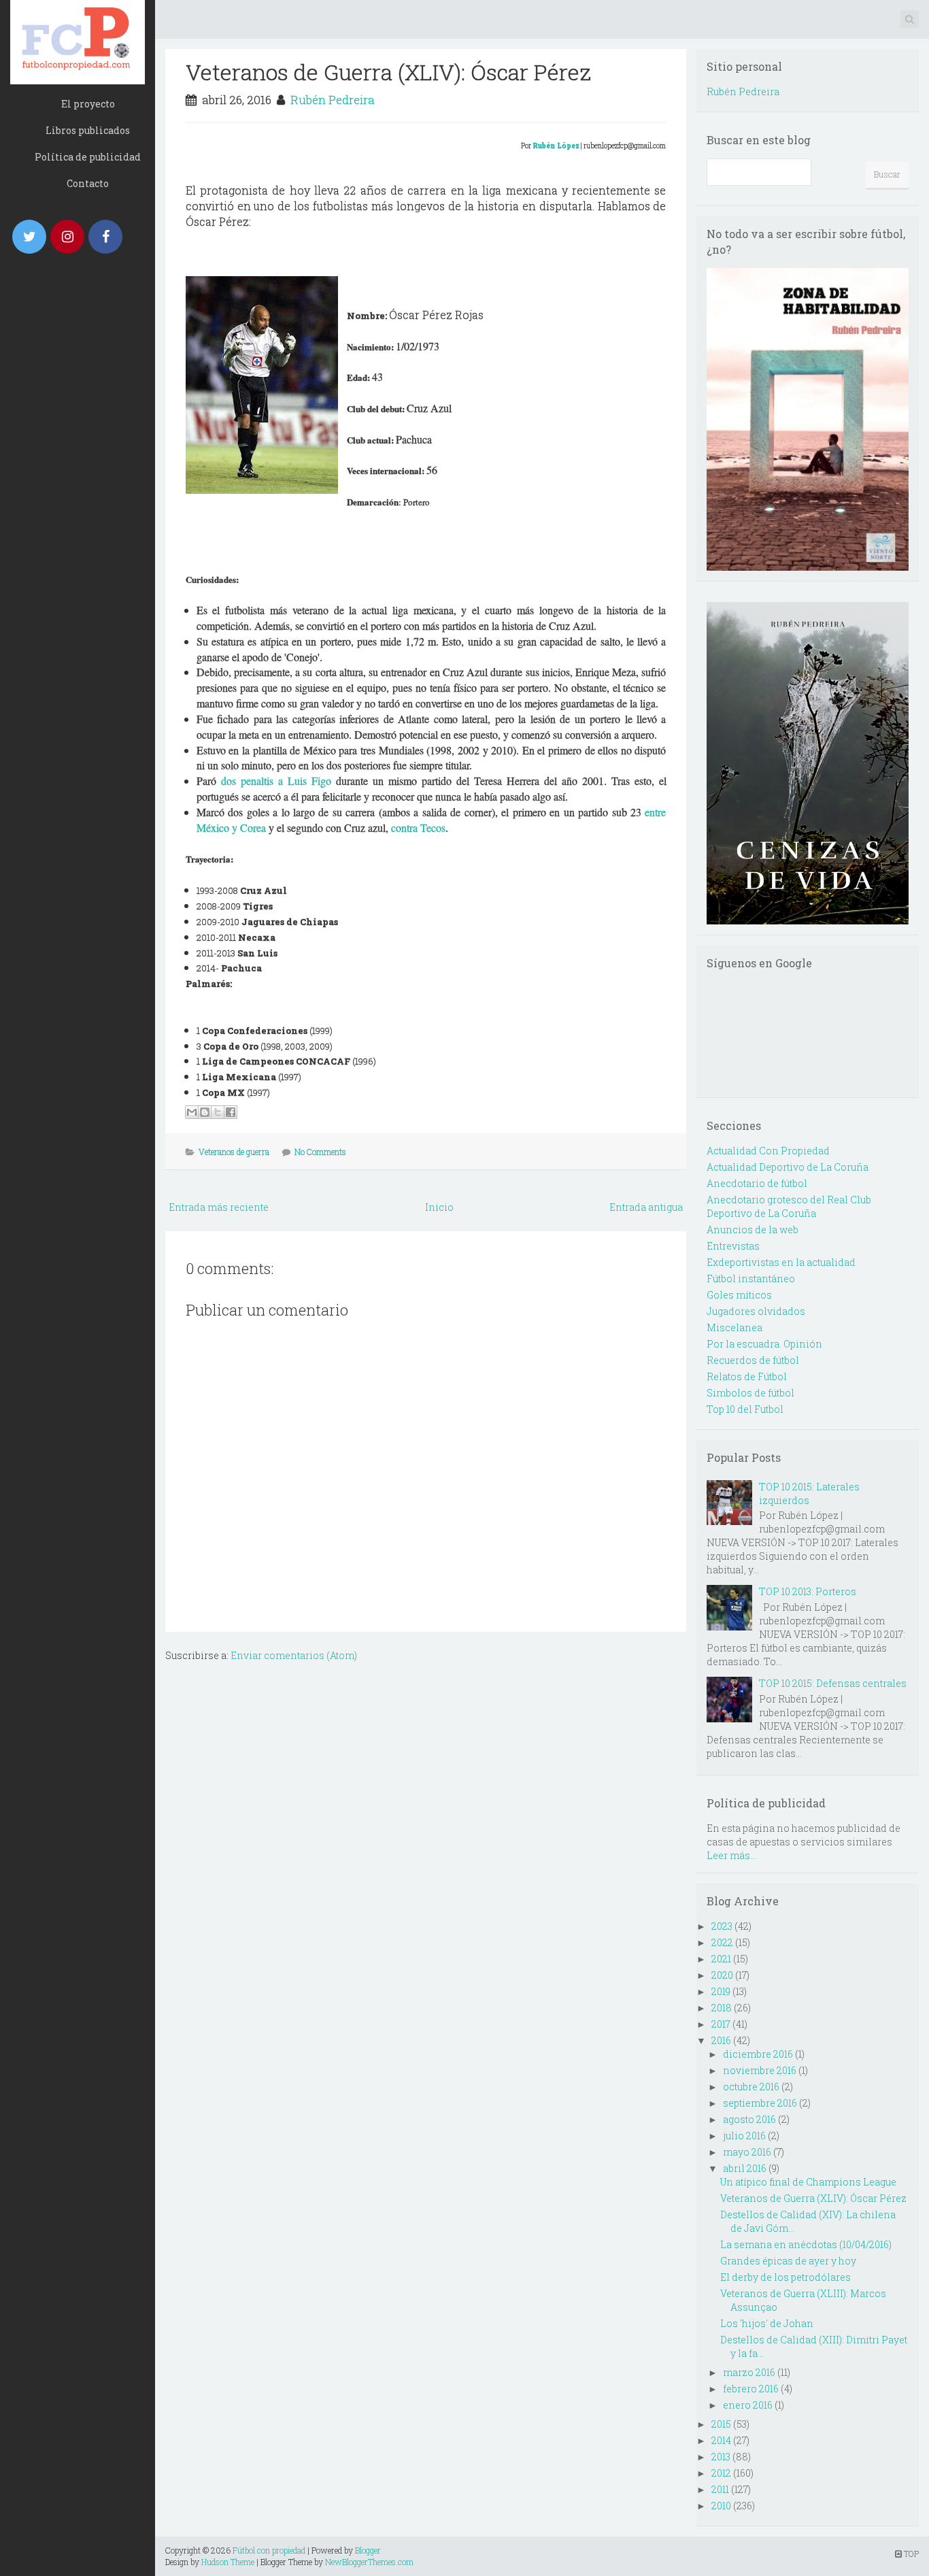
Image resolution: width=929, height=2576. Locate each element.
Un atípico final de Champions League (808, 2182)
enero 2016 (748, 2405)
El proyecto (88, 104)
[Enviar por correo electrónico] (192, 1112)
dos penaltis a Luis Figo (276, 781)
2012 (721, 2473)
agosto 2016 (749, 2119)
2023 (722, 1926)
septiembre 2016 (760, 2103)
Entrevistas (733, 1246)
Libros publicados (88, 130)
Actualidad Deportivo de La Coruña (788, 1167)
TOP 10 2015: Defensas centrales (833, 1683)
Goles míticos (739, 1295)
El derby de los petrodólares (786, 2277)
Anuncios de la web (753, 1230)
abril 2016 (745, 2168)
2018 (722, 2008)
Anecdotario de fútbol (757, 1183)
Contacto (88, 183)
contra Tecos (418, 827)
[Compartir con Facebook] (231, 1112)
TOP (910, 2554)
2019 (721, 1991)
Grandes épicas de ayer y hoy (788, 2261)
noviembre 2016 (760, 2070)
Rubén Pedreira (333, 100)
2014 (721, 2440)
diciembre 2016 (758, 2054)
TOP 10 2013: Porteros (808, 1591)
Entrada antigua (646, 1207)
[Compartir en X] (218, 1112)
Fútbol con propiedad (269, 2550)
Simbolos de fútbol (750, 1393)
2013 (721, 2457)
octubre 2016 (751, 2087)
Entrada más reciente (219, 1207)
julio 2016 (744, 2136)
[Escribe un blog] (205, 1112)
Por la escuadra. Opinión (764, 1344)
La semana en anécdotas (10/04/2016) (806, 2244)
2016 (721, 2040)
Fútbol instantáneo (751, 1278)
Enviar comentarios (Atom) (294, 1655)
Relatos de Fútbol (747, 1376)
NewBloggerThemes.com (369, 2562)
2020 (722, 1975)
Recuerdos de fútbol (753, 1360)
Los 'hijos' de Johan (767, 2323)
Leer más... (731, 1855)
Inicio (439, 1207)
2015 (721, 2424)
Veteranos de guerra (234, 1152)
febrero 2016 (751, 2389)
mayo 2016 (747, 2152)
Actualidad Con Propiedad (768, 1151)
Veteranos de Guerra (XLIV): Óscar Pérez (388, 72)
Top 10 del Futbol (745, 1409)
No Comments (320, 1152)
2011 (720, 2489)
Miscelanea (734, 1327)
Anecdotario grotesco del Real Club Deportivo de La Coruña (789, 1206)
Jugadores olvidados (756, 1311)
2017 (721, 2024)
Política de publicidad (88, 157)
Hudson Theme (228, 2562)
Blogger (368, 2550)
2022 (722, 1942)
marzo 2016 (749, 2372)
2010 (721, 2506)
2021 (721, 1959)
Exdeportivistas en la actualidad (781, 1262)
